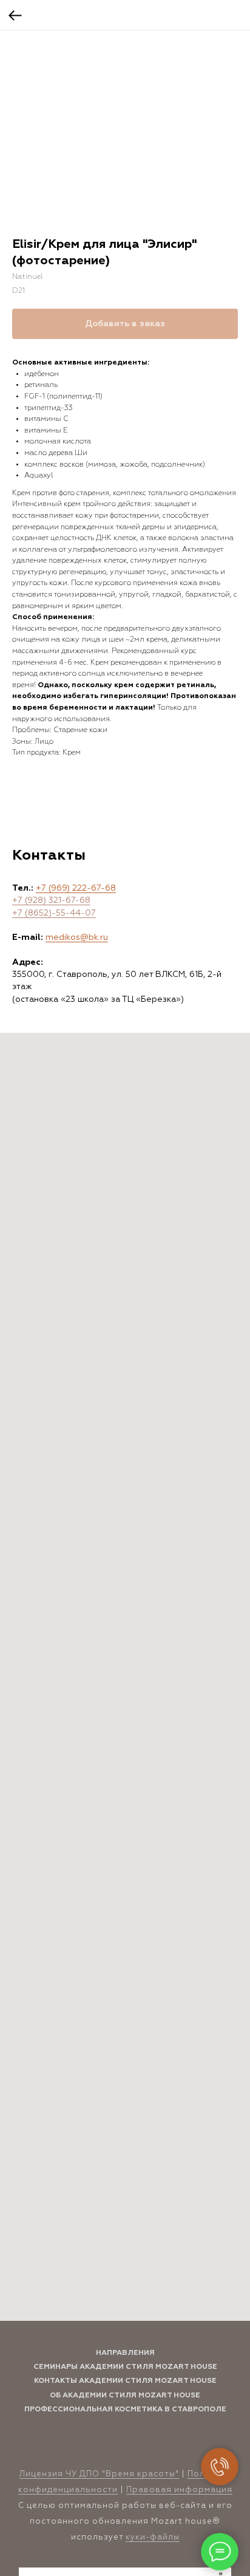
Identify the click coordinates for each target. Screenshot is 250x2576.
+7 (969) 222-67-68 (76, 888)
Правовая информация (179, 2490)
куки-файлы (153, 2537)
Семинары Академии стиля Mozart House (125, 2367)
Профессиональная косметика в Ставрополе (125, 2410)
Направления (125, 2353)
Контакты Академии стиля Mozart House (125, 2381)
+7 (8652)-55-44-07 (54, 913)
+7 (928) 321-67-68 (51, 900)
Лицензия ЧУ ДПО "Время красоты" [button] (99, 2474)
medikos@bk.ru (77, 937)
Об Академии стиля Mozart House (125, 2396)
